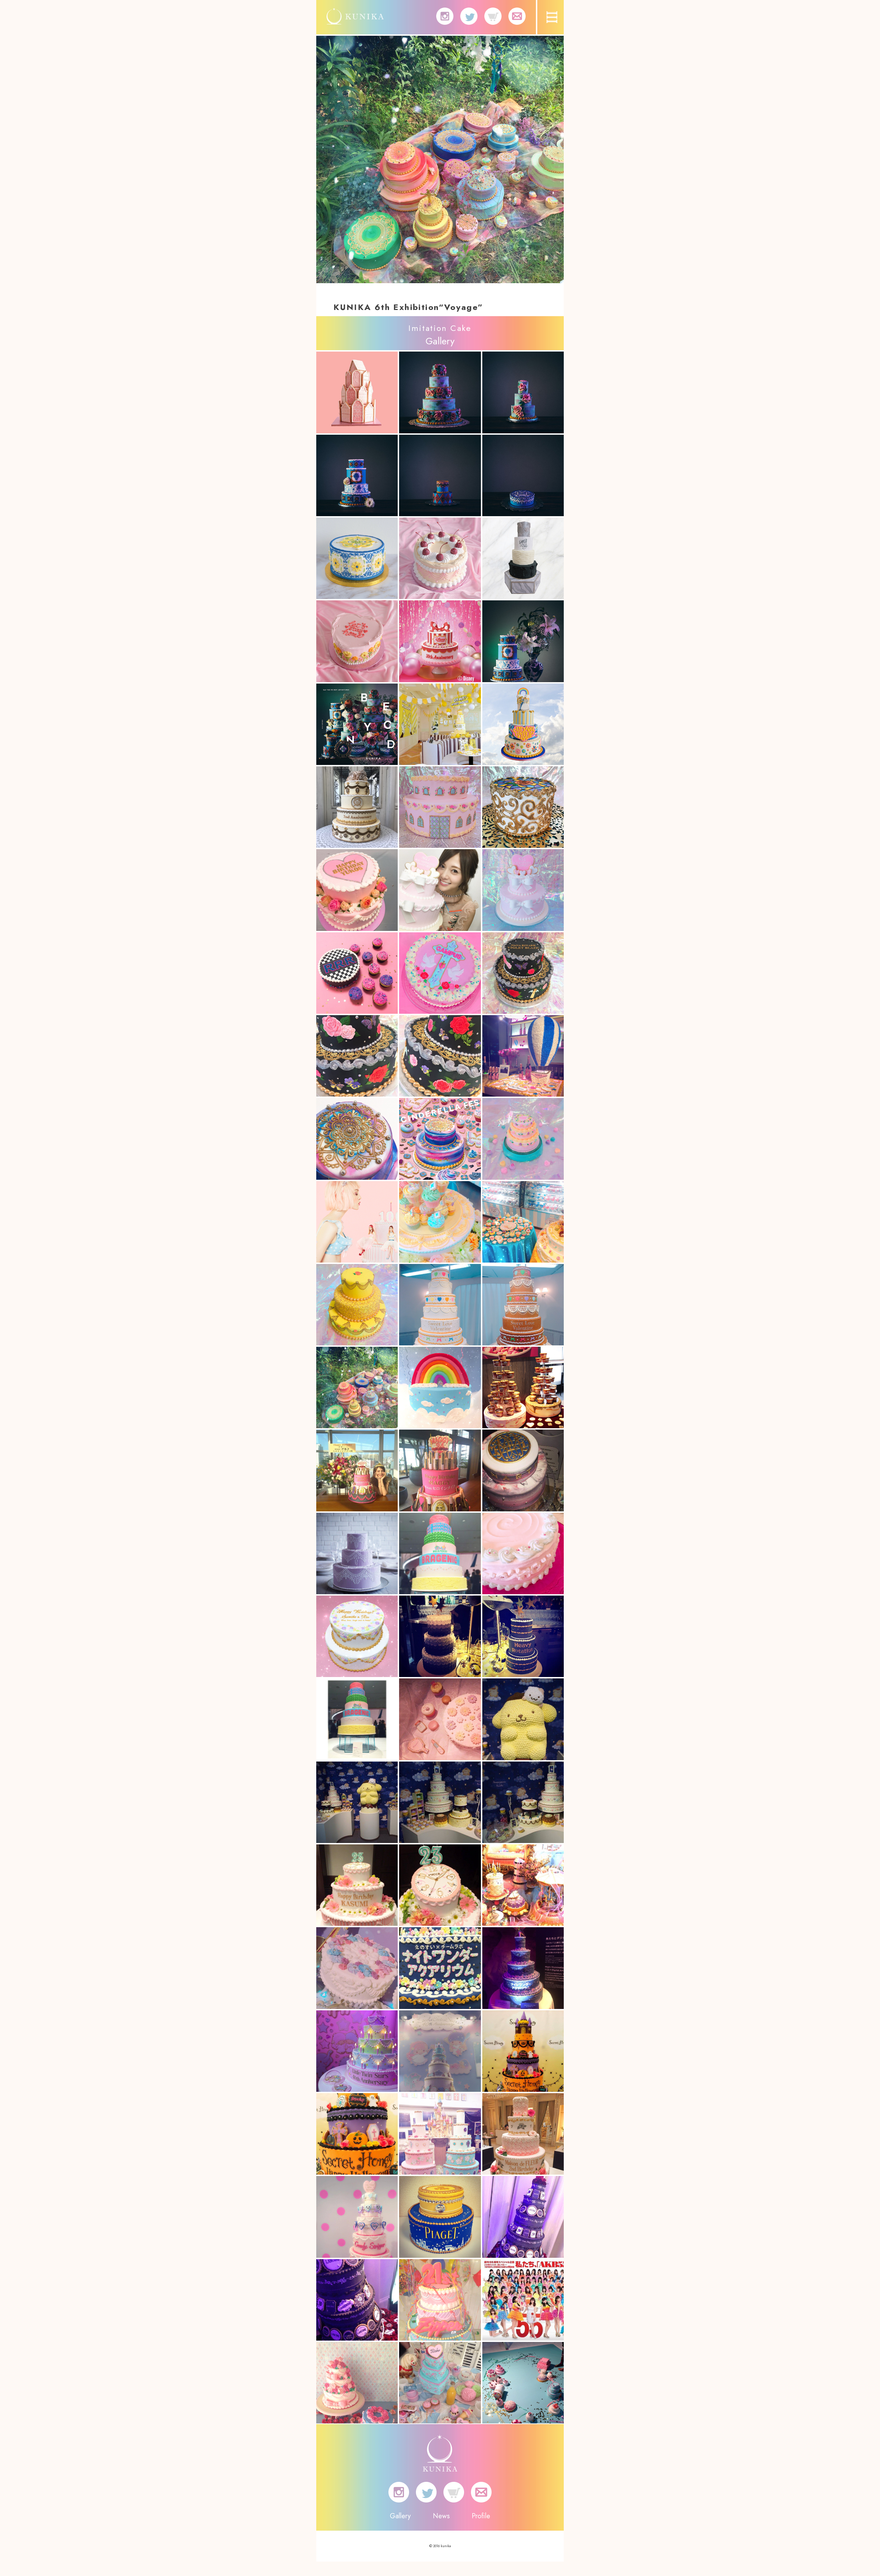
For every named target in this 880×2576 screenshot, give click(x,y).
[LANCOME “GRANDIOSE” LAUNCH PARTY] (523, 2217)
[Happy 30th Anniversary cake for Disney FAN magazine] (440, 641)
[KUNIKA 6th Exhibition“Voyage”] (357, 1387)
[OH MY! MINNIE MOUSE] (440, 724)
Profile (481, 2516)
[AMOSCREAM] (523, 1885)
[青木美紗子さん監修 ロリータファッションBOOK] (440, 2383)
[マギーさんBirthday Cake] (357, 1470)
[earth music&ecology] (440, 1719)
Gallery (400, 2516)
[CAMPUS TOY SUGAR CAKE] (440, 973)
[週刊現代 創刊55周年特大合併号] (523, 2300)
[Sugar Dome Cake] (523, 1139)
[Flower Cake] (357, 1968)
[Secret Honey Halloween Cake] (523, 2051)
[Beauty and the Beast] (523, 807)
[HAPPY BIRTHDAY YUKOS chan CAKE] (357, 890)
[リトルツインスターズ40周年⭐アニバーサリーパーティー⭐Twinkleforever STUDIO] (357, 2051)
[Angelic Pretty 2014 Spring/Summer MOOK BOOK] (357, 2383)
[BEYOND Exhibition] (440, 392)
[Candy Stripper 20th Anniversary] (357, 2217)
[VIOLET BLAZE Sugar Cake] (523, 973)
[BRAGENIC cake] (440, 1553)
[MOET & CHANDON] (523, 1056)
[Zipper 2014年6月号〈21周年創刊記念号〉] (440, 2300)
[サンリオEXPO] (440, 2051)
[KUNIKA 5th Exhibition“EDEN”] (440, 2134)
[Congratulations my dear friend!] (523, 724)
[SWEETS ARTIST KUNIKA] (355, 20)
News (441, 2516)
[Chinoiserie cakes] (523, 641)
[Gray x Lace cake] (357, 1553)
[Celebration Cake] (357, 558)
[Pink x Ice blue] (523, 1553)
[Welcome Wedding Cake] (357, 1636)
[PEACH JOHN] (357, 1222)
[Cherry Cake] (440, 558)
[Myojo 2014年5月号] (523, 2383)
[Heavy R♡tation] (440, 1636)
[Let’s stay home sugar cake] (357, 641)
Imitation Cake (440, 328)
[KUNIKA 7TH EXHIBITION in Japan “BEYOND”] (357, 724)
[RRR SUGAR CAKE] (357, 973)
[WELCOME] (440, 807)
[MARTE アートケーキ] (523, 1470)
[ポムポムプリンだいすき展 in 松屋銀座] (523, 1719)
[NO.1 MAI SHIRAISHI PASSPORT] (440, 890)
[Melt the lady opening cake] (523, 558)
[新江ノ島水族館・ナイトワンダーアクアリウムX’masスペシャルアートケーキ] (440, 1968)
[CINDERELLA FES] (357, 1139)
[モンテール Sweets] (440, 1222)
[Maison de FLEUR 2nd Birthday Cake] (523, 2134)
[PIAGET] (440, 2217)
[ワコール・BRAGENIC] (357, 1719)
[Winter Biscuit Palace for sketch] (357, 392)
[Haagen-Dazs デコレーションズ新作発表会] (523, 1387)
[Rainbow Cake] (440, 1387)
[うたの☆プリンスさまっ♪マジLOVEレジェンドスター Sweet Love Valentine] (440, 1305)
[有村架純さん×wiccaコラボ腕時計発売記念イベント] (357, 1885)
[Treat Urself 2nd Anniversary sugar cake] (357, 807)
